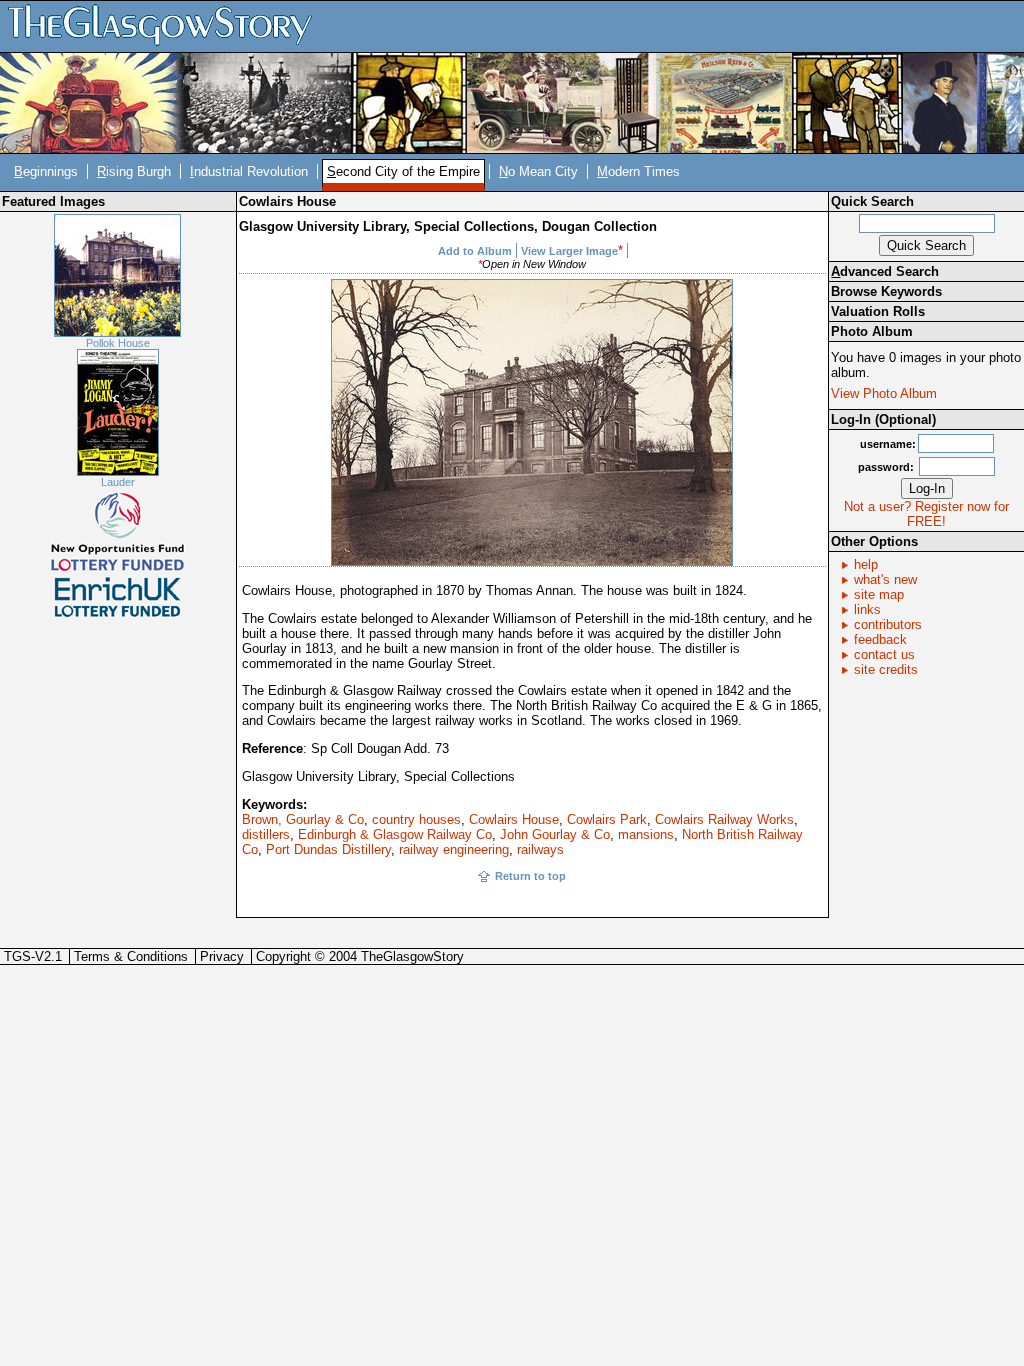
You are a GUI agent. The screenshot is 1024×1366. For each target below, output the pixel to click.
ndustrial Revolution (249, 171)
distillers (266, 834)
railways (540, 849)
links (867, 609)
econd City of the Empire (403, 171)
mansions (646, 834)
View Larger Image (569, 251)
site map (879, 594)
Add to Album (475, 251)
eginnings (46, 171)
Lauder (118, 482)
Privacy (222, 956)
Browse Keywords (886, 291)
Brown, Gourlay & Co (303, 819)
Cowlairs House (514, 819)
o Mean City (538, 171)
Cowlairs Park (607, 819)
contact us (884, 654)
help (866, 564)
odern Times (638, 171)
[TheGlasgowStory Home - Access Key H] (167, 25)
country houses (416, 819)
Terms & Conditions (131, 956)
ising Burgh (134, 171)
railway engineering (454, 849)
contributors (888, 624)
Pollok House (118, 343)
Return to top (530, 876)
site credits (886, 669)
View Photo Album (884, 393)
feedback (880, 639)
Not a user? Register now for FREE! (926, 514)
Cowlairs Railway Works (724, 819)
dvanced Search (885, 271)
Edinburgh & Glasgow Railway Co (395, 834)
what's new (885, 579)
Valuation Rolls (878, 311)
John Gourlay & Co (555, 834)
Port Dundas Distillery (328, 849)
